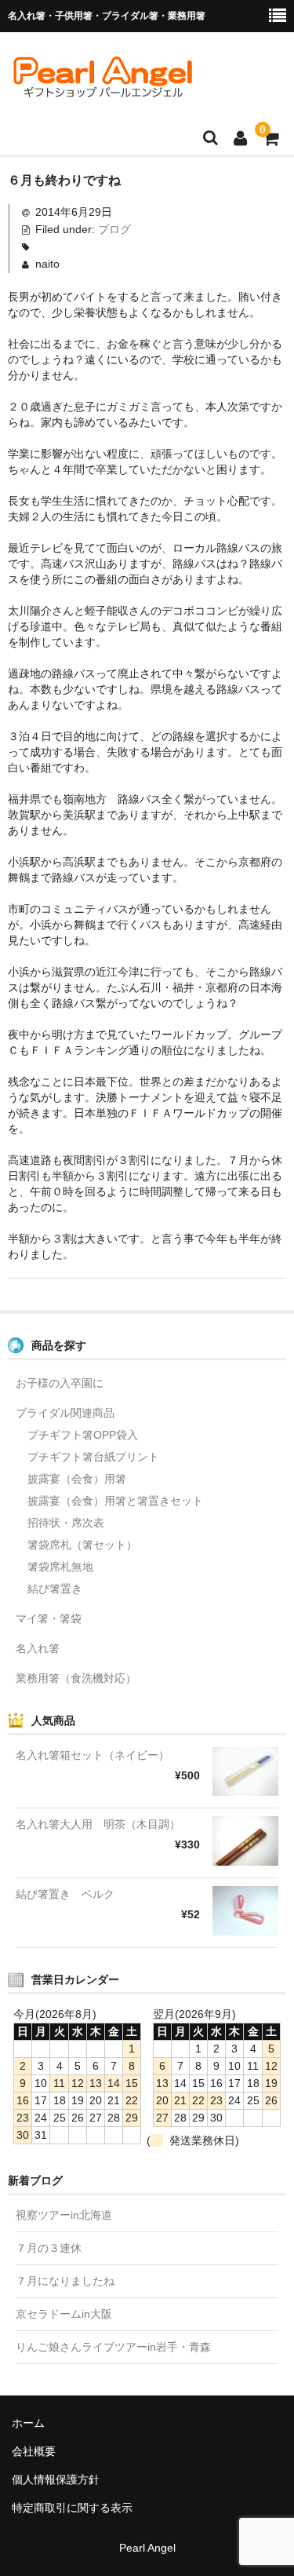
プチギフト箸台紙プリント (93, 1457)
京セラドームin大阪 (64, 2314)
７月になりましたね (65, 2281)
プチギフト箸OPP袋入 (83, 1435)
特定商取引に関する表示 (72, 2508)
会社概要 (34, 2451)
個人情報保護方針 (56, 2479)
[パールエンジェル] (102, 92)
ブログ (114, 229)
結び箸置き (55, 1589)
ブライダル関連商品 (65, 1413)
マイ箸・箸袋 (49, 1618)
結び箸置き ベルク (65, 1894)
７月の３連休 (49, 2248)
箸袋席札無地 (60, 1567)
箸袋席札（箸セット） (82, 1545)
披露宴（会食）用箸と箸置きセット (115, 1501)
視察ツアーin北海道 (64, 2215)
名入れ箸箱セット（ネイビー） (93, 1755)
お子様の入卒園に (60, 1383)
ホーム (28, 2423)
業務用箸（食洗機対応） (76, 1678)
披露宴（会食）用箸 (77, 1479)
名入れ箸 (38, 1648)
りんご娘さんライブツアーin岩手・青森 (113, 2347)
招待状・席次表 (66, 1523)
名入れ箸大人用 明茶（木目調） (98, 1824)
